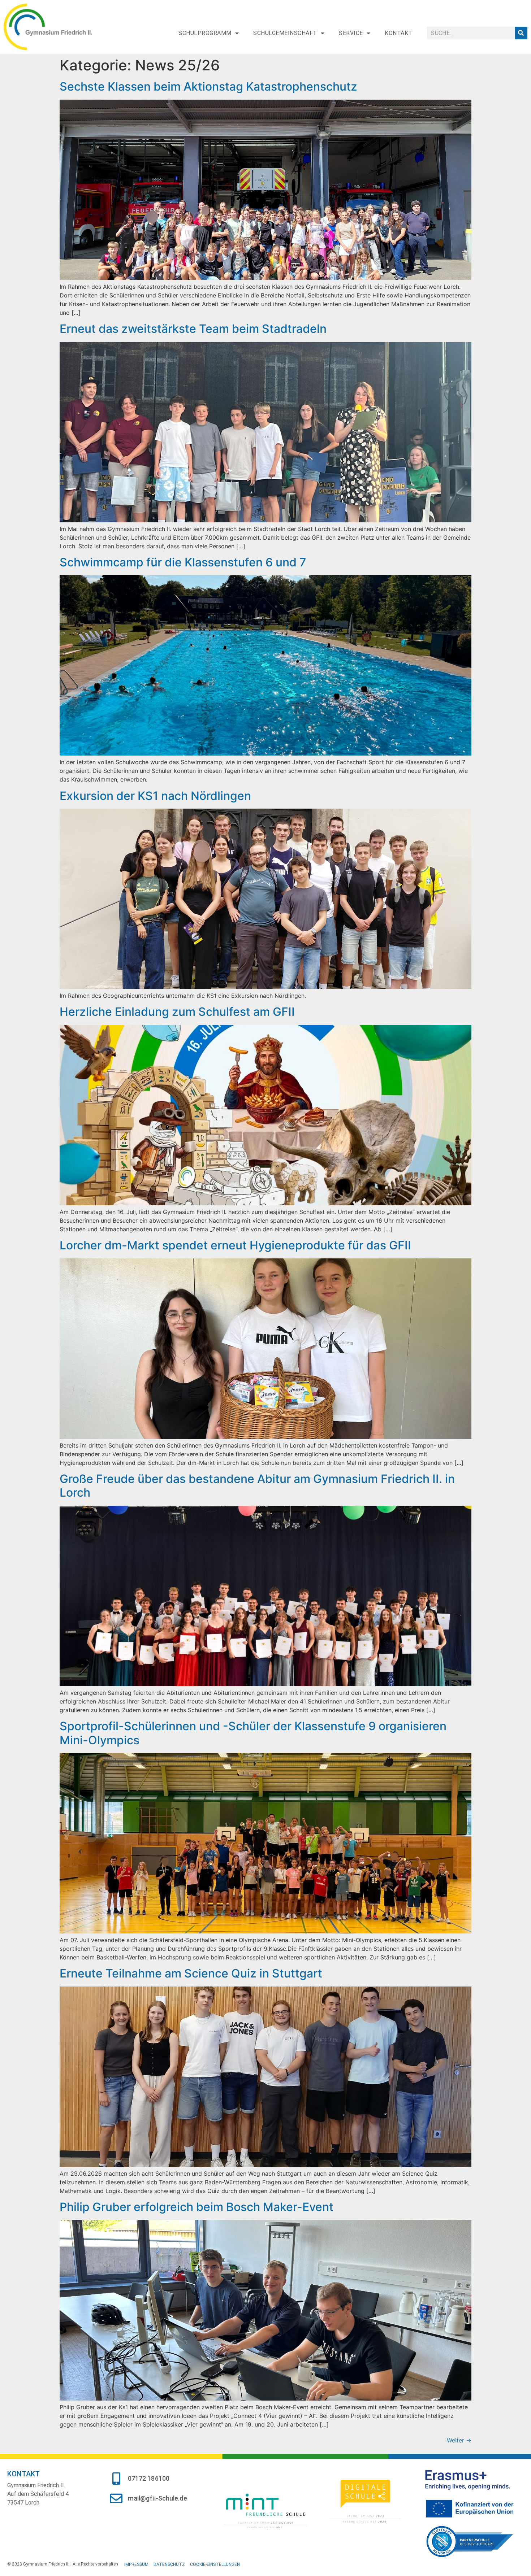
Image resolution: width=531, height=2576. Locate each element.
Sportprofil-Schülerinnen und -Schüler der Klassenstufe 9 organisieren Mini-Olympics (253, 1733)
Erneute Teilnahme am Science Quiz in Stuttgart (191, 1973)
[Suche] (521, 33)
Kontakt (399, 33)
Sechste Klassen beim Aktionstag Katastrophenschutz (208, 86)
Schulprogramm (205, 33)
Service (351, 33)
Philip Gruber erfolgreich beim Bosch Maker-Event (197, 2207)
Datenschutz (169, 2564)
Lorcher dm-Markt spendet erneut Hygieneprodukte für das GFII (235, 1245)
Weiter (459, 2440)
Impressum (136, 2564)
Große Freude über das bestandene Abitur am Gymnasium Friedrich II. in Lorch (257, 1486)
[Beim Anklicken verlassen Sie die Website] (265, 2510)
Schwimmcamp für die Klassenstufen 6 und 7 (183, 562)
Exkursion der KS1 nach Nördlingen (155, 796)
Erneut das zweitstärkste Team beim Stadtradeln (193, 329)
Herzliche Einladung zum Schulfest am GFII (177, 1012)
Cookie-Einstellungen (215, 2564)
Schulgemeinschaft (285, 33)
